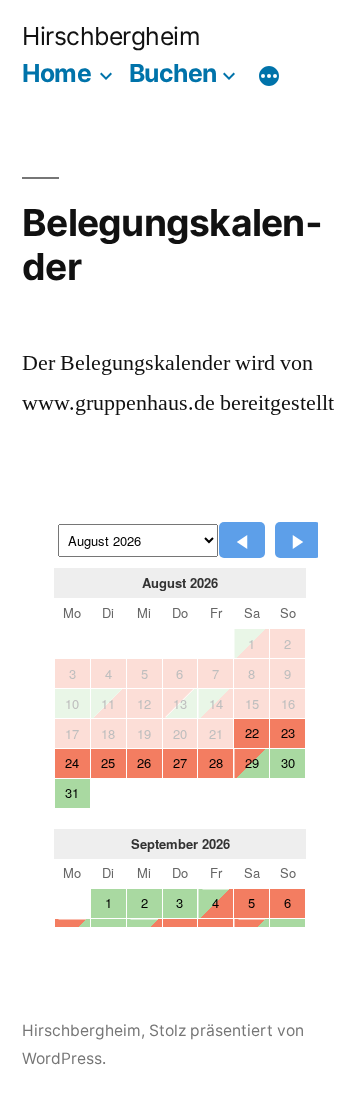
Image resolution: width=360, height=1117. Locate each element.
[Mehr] (269, 77)
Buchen (173, 73)
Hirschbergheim (111, 36)
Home (56, 73)
